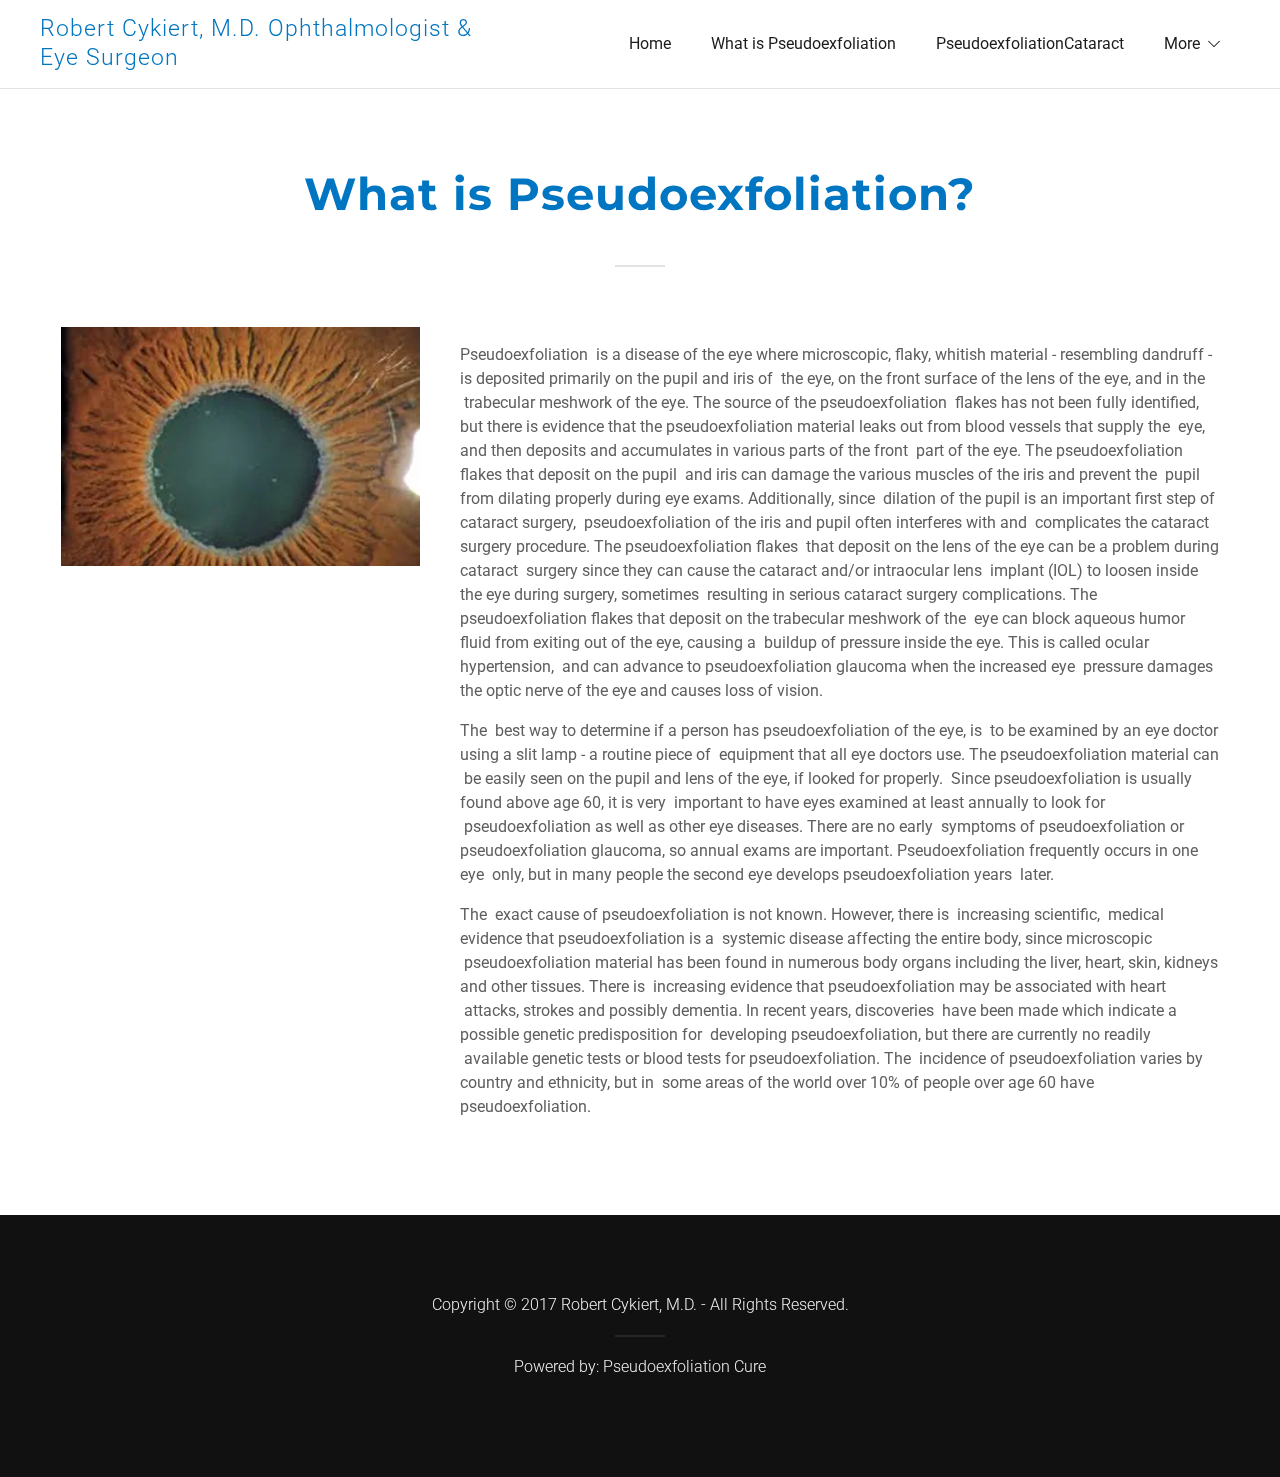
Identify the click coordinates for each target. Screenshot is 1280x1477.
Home (650, 43)
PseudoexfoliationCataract (1030, 43)
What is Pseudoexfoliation (803, 43)
